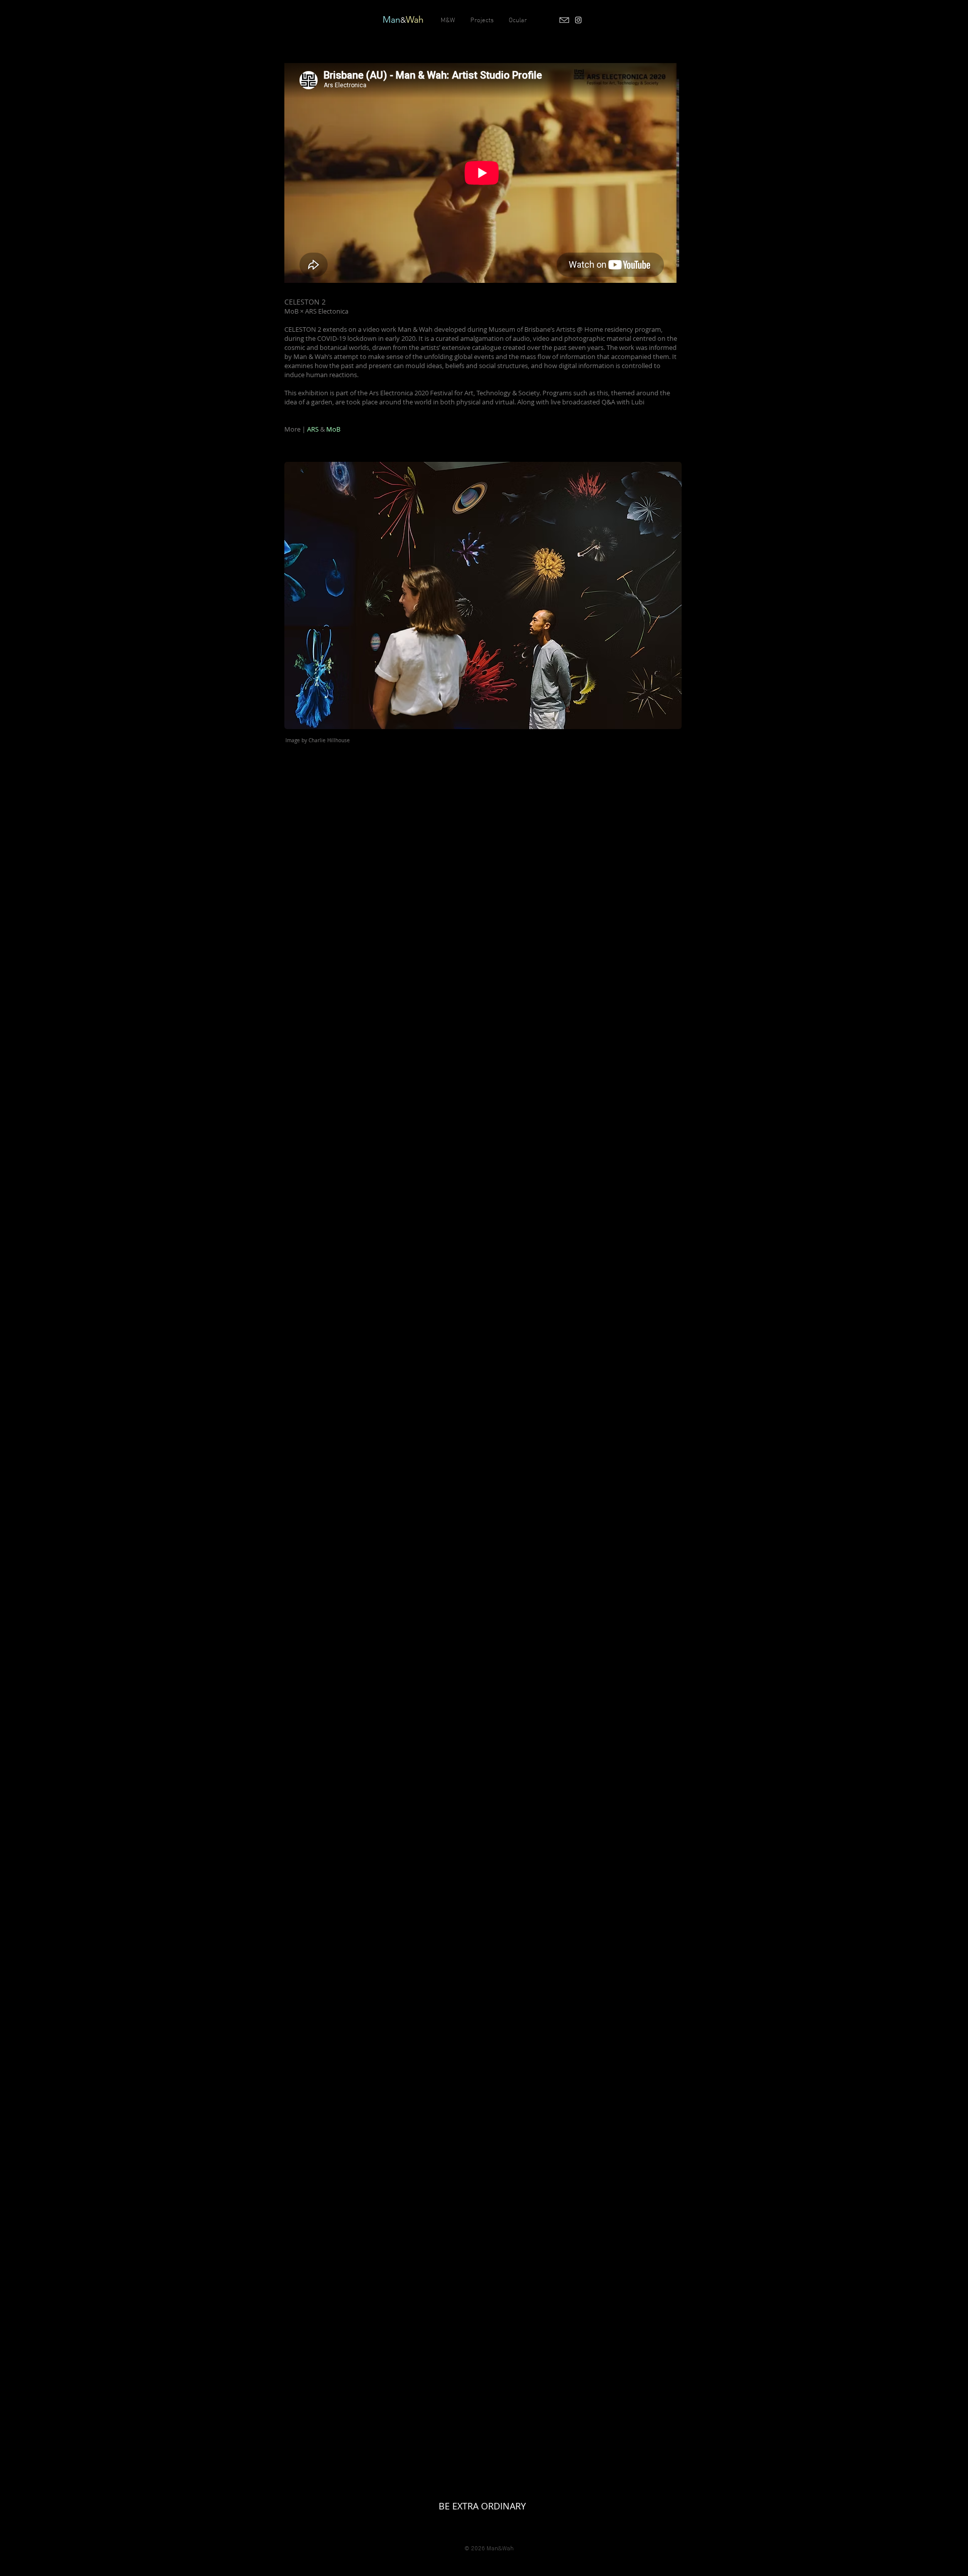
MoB (333, 429)
